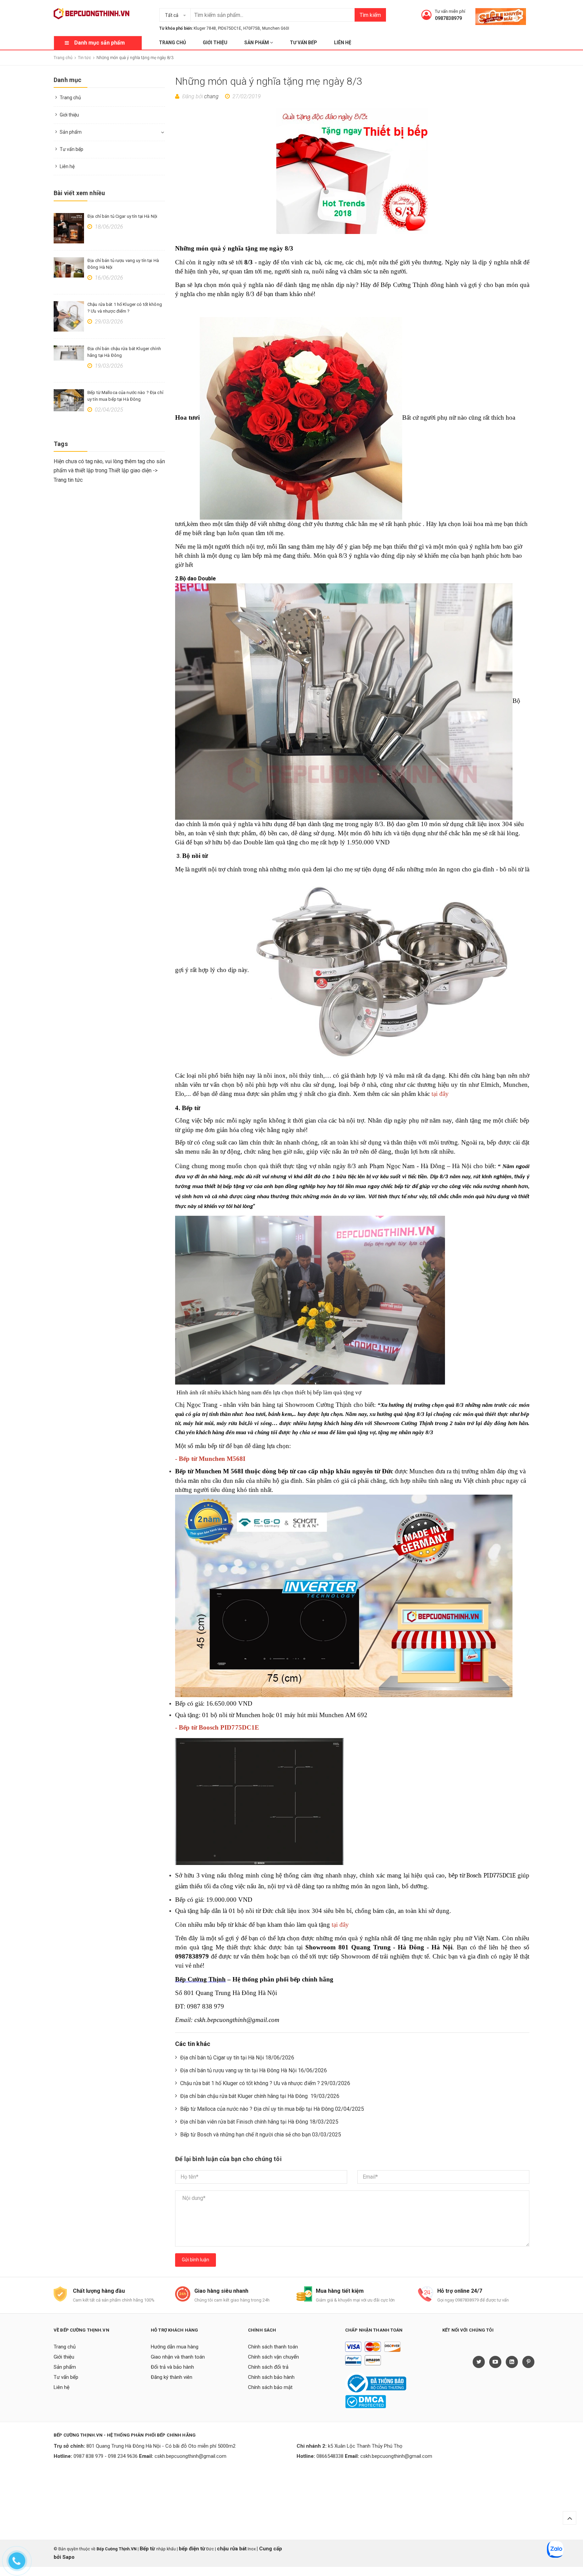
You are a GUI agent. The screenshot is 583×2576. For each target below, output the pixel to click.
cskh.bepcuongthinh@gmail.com (190, 2456)
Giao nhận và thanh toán (178, 2357)
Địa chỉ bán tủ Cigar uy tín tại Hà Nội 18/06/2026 (237, 2058)
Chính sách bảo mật (270, 2387)
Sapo (68, 2557)
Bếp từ (148, 2549)
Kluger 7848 (205, 28)
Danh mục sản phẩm (100, 43)
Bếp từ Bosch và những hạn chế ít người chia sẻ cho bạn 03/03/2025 (261, 2135)
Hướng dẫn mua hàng (175, 2347)
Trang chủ (172, 43)
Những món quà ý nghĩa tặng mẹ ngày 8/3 (269, 81)
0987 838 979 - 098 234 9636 (106, 2456)
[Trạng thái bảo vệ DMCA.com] (366, 2401)
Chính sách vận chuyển (273, 2357)
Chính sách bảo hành (271, 2377)
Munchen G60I (276, 28)
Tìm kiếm (370, 15)
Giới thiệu (215, 43)
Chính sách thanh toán (273, 2347)
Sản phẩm (257, 43)
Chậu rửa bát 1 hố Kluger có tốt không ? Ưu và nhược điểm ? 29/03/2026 (265, 2083)
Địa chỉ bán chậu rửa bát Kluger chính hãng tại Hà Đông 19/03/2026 (260, 2096)
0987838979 (448, 18)
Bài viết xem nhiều (79, 193)
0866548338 (330, 2456)
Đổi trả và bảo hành (172, 2367)
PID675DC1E (230, 28)
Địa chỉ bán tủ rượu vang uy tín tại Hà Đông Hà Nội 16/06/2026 (254, 2070)
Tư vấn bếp (303, 43)
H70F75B (252, 28)
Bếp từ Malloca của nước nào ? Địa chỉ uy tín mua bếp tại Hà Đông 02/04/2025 (272, 2109)
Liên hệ (343, 43)
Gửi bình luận (196, 2260)
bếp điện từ (192, 2549)
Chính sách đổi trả (268, 2367)
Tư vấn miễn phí (450, 11)
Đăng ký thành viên (172, 2377)
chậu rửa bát (232, 2549)
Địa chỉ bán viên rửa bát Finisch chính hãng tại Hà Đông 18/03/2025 (259, 2122)
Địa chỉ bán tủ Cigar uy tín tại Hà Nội (122, 216)
